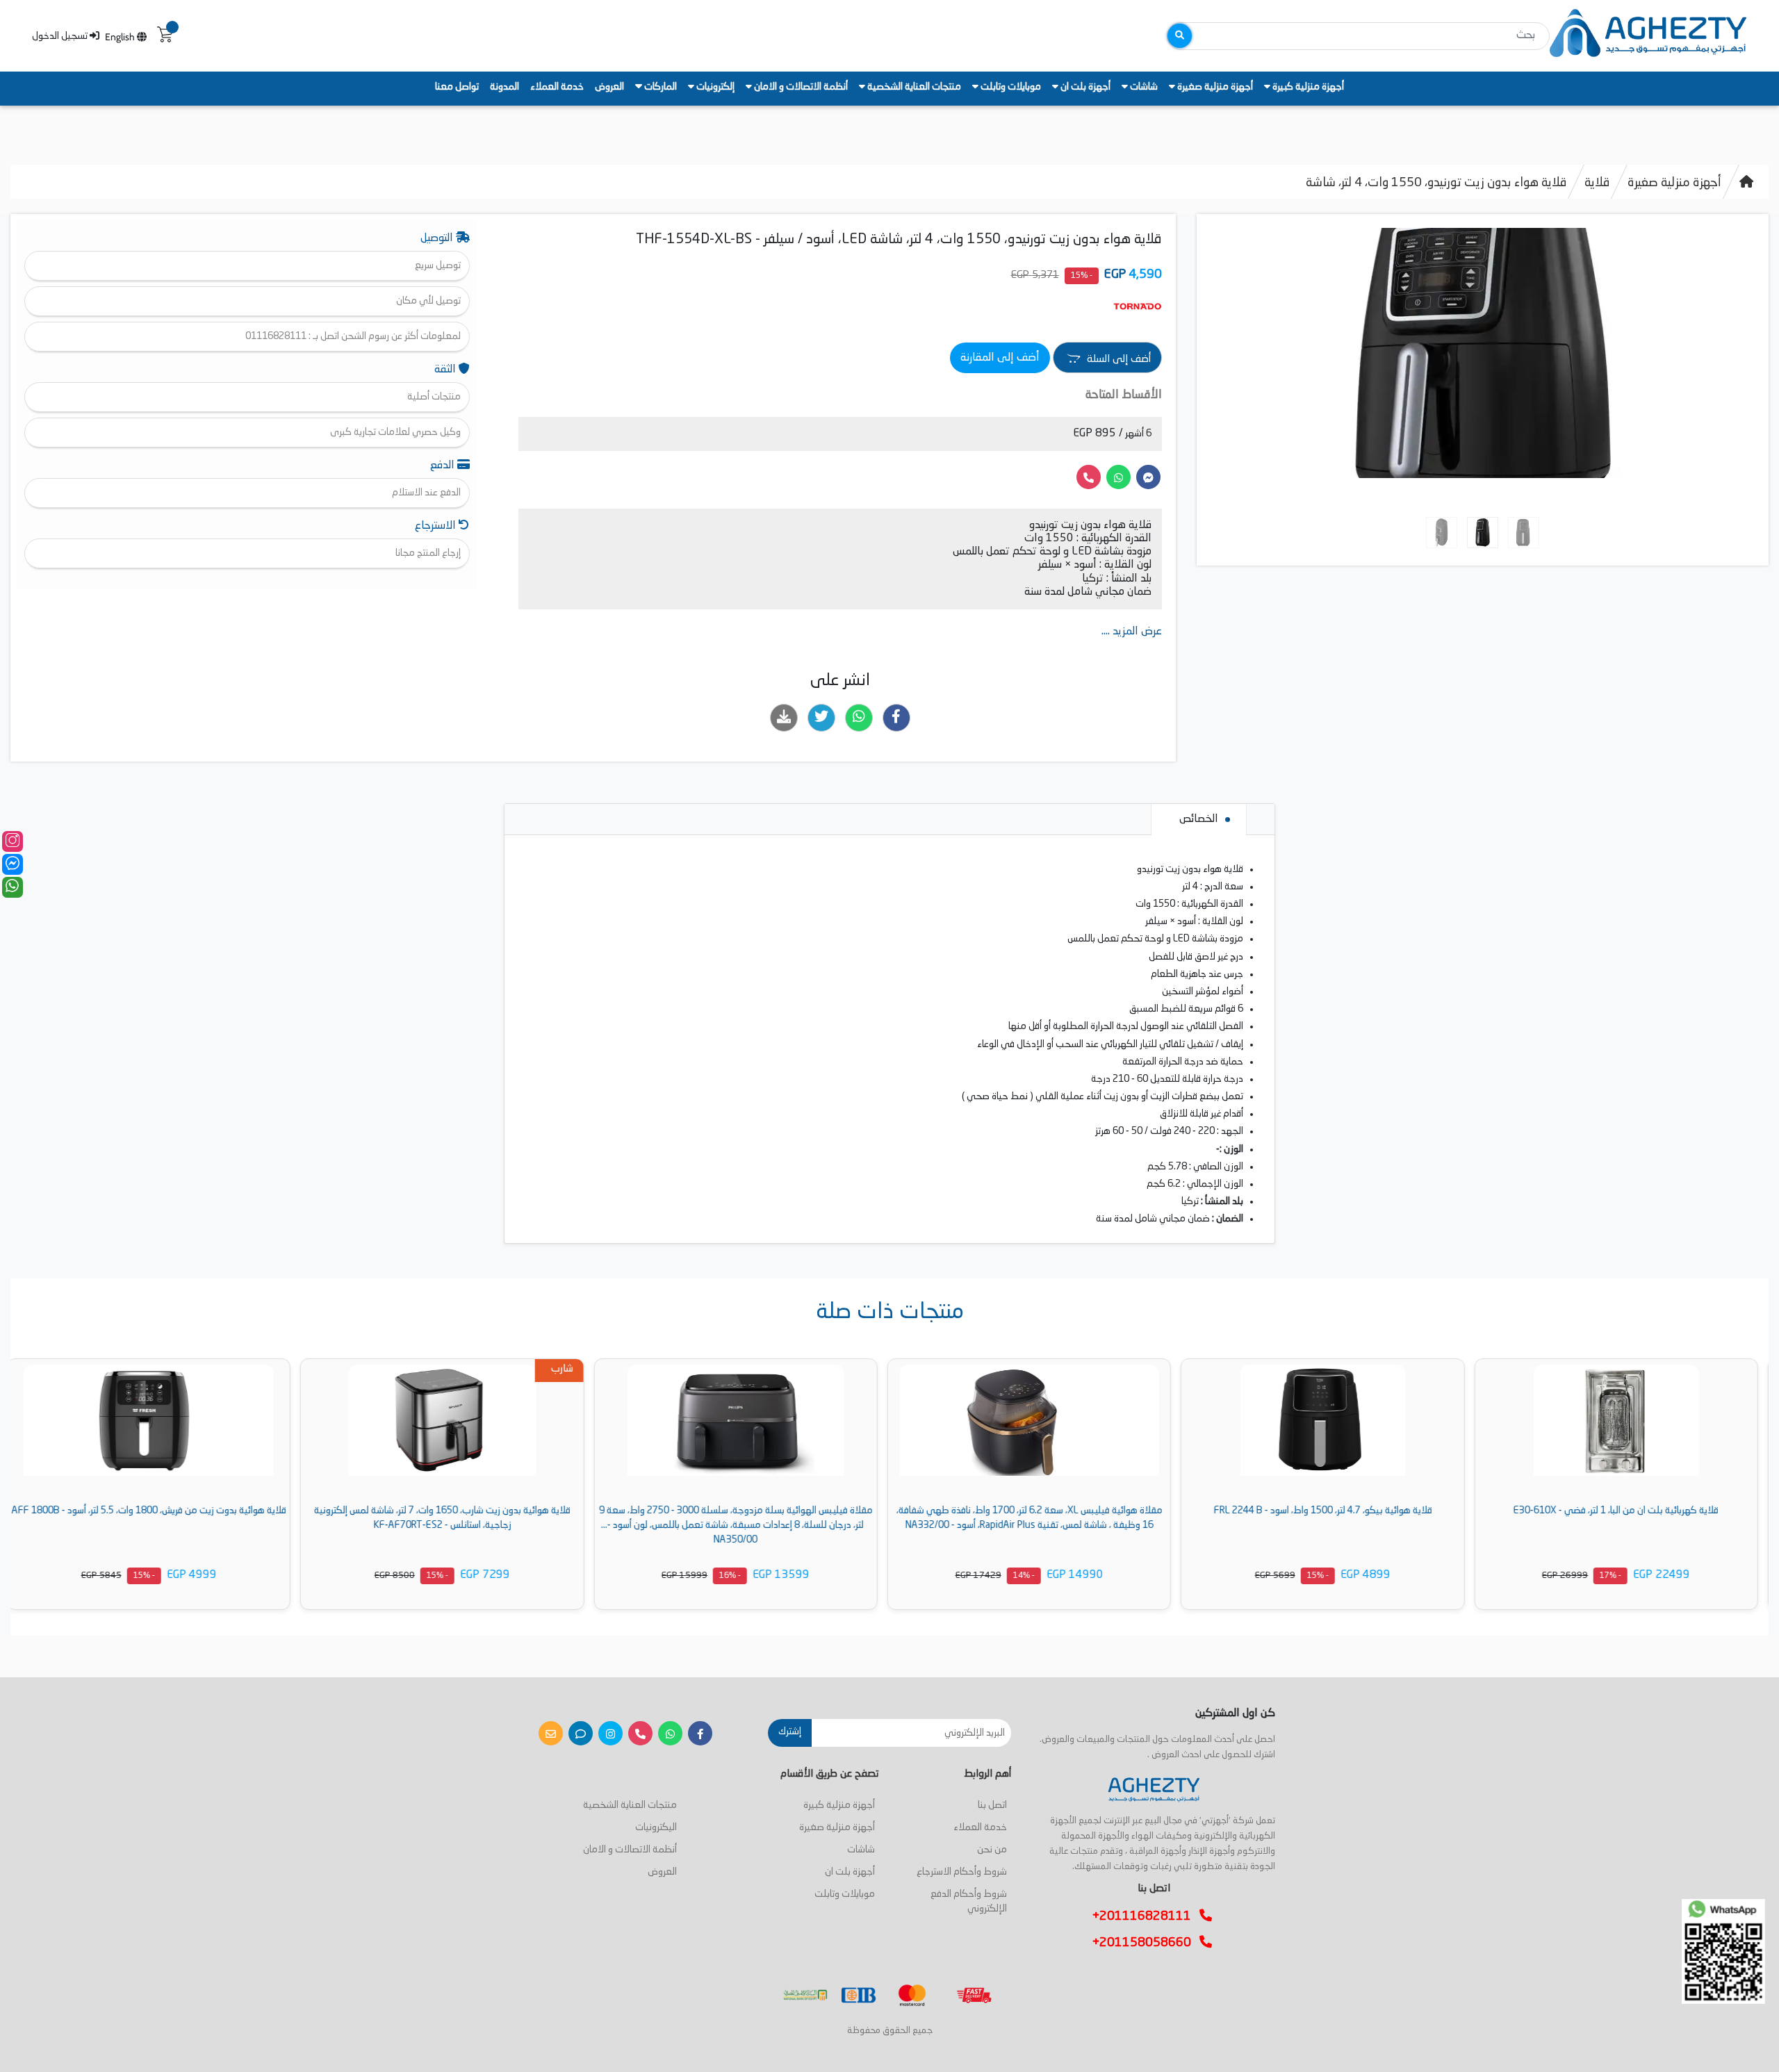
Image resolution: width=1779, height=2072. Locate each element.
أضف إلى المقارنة (1000, 358)
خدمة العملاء (557, 87)
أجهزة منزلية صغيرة (1214, 87)
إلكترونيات (714, 87)
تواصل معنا (457, 87)
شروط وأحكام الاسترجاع (962, 1872)
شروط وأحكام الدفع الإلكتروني (969, 1901)
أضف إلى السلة (1117, 360)
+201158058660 (1146, 1943)
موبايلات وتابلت (1010, 87)
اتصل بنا (992, 1805)
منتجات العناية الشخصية (913, 87)
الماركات (659, 87)
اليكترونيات (656, 1827)
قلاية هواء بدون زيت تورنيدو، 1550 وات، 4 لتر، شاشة (1436, 183)
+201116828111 (1146, 1916)
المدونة (505, 87)
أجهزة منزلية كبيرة (1307, 87)
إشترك (790, 1732)
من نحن (992, 1850)
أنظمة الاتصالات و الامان (800, 87)
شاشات (1143, 87)
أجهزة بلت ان (1084, 87)
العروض (609, 87)
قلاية (1597, 183)
